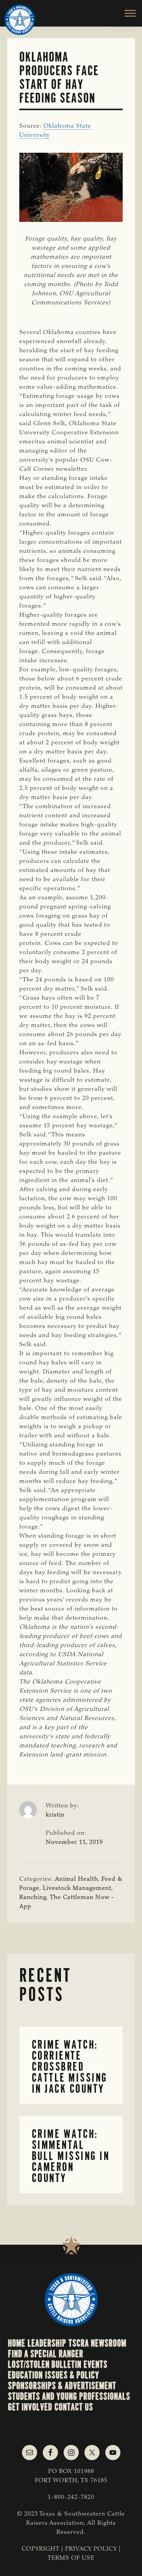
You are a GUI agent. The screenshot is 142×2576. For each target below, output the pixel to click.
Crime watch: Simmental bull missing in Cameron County (71, 2156)
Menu (126, 13)
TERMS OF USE (71, 2558)
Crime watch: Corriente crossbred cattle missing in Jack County (70, 2066)
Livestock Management (77, 1888)
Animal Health (76, 1879)
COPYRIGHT (41, 2549)
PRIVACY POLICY (91, 2549)
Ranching (33, 1897)
